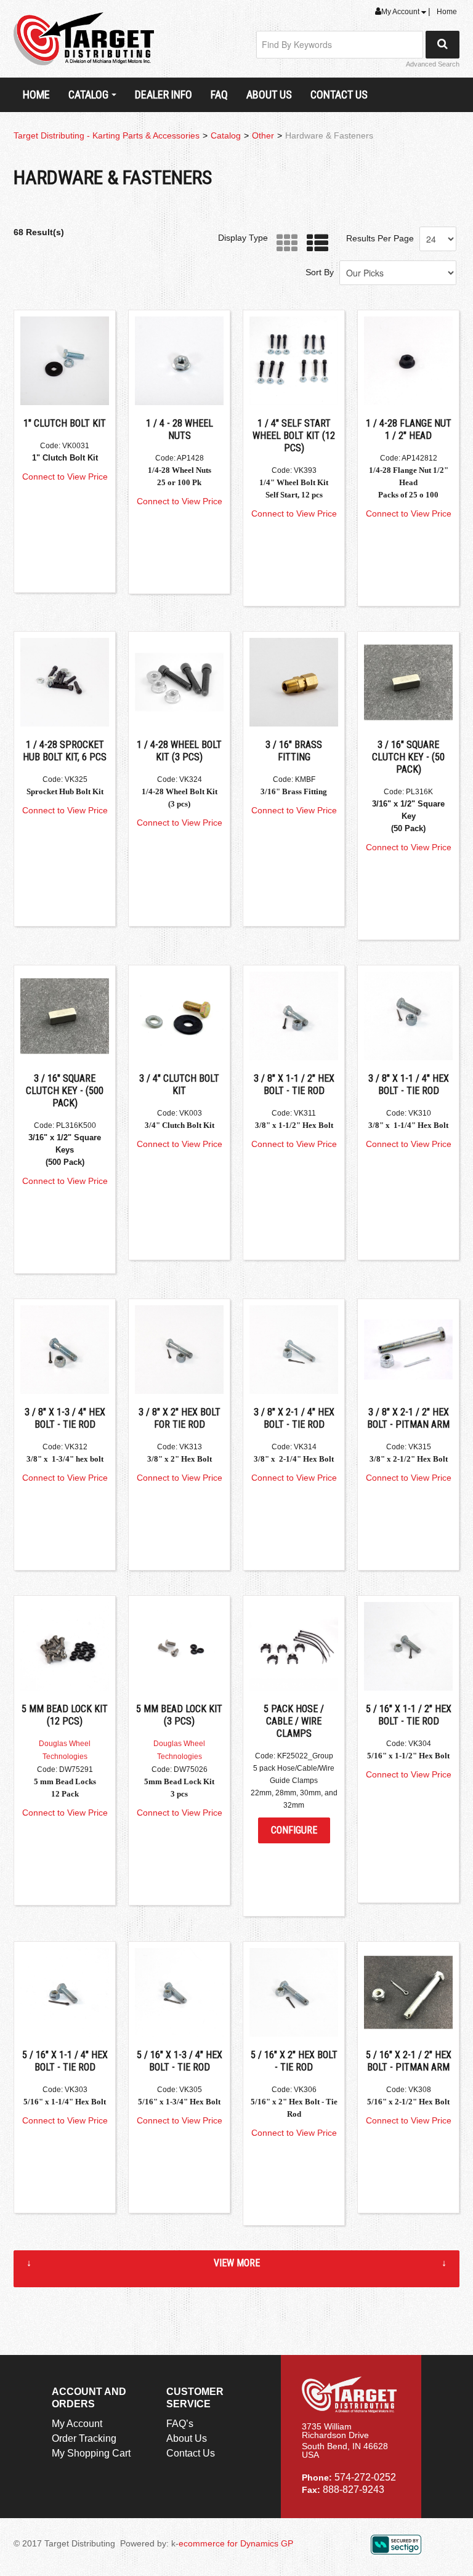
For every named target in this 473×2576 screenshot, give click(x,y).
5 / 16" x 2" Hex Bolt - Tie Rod (294, 2061)
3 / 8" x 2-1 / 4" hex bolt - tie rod (294, 1418)
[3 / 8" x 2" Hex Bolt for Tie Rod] (179, 1350)
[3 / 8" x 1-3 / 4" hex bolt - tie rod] (65, 1350)
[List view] (314, 244)
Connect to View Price (65, 477)
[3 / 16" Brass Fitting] (294, 682)
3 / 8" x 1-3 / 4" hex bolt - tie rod (65, 1418)
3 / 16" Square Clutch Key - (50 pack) (408, 757)
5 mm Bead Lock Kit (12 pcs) (65, 1715)
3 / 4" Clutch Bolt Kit (179, 1085)
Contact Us (339, 95)
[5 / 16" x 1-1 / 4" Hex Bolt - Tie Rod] (65, 1992)
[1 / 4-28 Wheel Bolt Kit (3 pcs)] (179, 682)
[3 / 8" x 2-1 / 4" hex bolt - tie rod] (294, 1350)
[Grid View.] (284, 244)
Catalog (88, 95)
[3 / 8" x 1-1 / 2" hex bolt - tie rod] (294, 1016)
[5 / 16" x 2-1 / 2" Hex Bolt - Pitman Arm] (408, 1992)
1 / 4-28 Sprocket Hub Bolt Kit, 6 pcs (65, 751)
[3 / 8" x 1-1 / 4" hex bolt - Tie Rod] (408, 1016)
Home (447, 12)
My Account (401, 12)
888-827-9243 (354, 2489)
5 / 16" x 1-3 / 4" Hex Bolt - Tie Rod (180, 2061)
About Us (269, 95)
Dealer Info (164, 95)
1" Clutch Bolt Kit (65, 423)
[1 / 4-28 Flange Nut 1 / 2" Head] (408, 361)
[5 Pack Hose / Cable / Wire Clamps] (294, 1646)
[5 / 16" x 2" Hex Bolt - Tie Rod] (294, 1992)
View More (237, 2263)
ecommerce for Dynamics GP (236, 2543)
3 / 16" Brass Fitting (294, 751)
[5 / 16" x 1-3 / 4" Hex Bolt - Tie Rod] (179, 1992)
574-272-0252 (365, 2477)
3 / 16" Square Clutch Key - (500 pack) (65, 1091)
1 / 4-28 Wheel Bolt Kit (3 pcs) (179, 751)
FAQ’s (180, 2424)
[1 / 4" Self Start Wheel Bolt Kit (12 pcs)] (294, 361)
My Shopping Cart (91, 2453)
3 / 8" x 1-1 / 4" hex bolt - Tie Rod (409, 1085)
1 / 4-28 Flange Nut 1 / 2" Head (409, 429)
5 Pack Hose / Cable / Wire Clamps (294, 1721)
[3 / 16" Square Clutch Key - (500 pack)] (65, 1016)
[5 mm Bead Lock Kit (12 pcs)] (65, 1646)
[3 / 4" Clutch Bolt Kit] (179, 1016)
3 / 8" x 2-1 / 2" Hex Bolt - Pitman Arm (408, 1418)
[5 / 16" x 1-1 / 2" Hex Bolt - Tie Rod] (408, 1646)
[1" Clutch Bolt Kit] (65, 361)
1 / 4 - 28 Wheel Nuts (180, 429)
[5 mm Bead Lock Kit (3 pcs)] (179, 1646)
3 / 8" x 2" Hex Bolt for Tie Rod (180, 1418)
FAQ (219, 95)
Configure (294, 1830)
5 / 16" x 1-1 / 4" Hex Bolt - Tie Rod (65, 2061)
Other (263, 135)
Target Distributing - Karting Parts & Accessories (107, 135)
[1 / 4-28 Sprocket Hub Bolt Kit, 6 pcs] (65, 682)
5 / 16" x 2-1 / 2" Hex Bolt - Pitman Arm (409, 2061)
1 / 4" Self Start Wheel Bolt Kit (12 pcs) (294, 436)
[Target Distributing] (84, 39)
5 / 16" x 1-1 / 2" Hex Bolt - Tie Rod (409, 1715)
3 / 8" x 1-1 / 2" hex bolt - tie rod (294, 1085)
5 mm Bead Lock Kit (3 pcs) (179, 1715)
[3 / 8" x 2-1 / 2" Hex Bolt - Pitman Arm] (408, 1350)
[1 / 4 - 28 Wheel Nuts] (179, 361)
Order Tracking (84, 2438)
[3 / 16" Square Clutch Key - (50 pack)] (408, 682)
